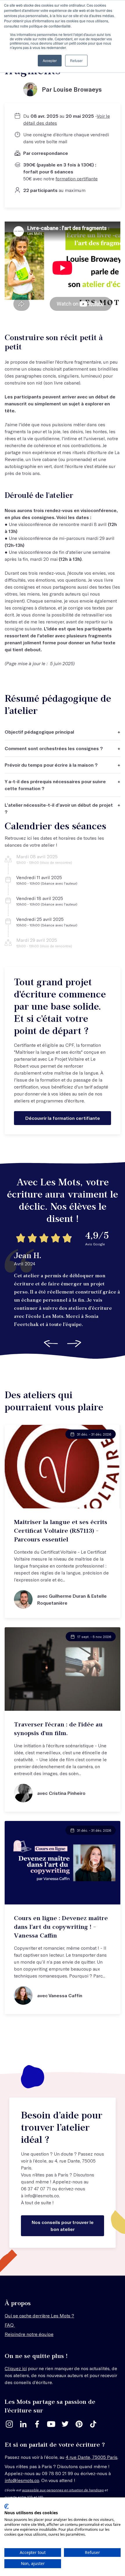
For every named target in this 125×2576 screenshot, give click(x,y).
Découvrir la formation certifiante (63, 1118)
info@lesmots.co (42, 2195)
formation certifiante (77, 178)
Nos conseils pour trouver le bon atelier (63, 2226)
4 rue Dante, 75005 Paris (92, 2457)
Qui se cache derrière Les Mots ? (39, 2315)
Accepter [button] (50, 60)
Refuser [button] (76, 60)
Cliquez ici (16, 2368)
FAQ (10, 2325)
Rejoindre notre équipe (29, 2334)
